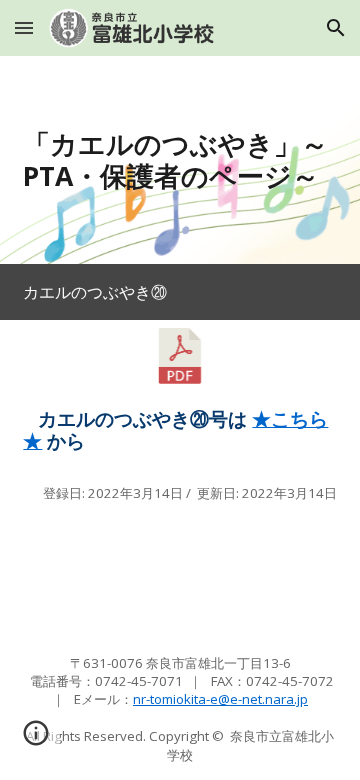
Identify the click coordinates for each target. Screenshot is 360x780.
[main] (179, 160)
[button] (24, 27)
